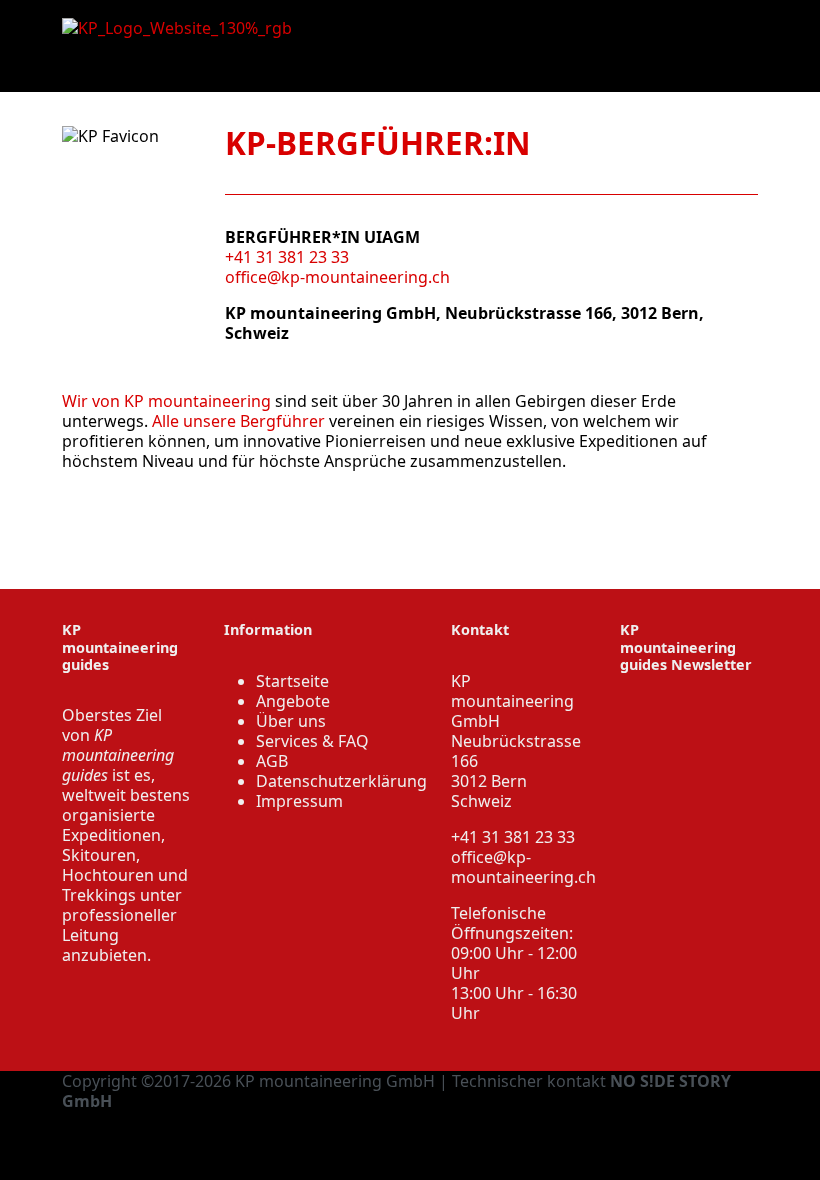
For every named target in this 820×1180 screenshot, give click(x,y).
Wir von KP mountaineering (166, 401)
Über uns (291, 721)
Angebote (293, 701)
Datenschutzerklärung (341, 781)
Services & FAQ (312, 741)
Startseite (292, 681)
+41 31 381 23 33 (287, 257)
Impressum (299, 801)
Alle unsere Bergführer (238, 421)
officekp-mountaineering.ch (523, 867)
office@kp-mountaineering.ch (337, 277)
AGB (272, 761)
